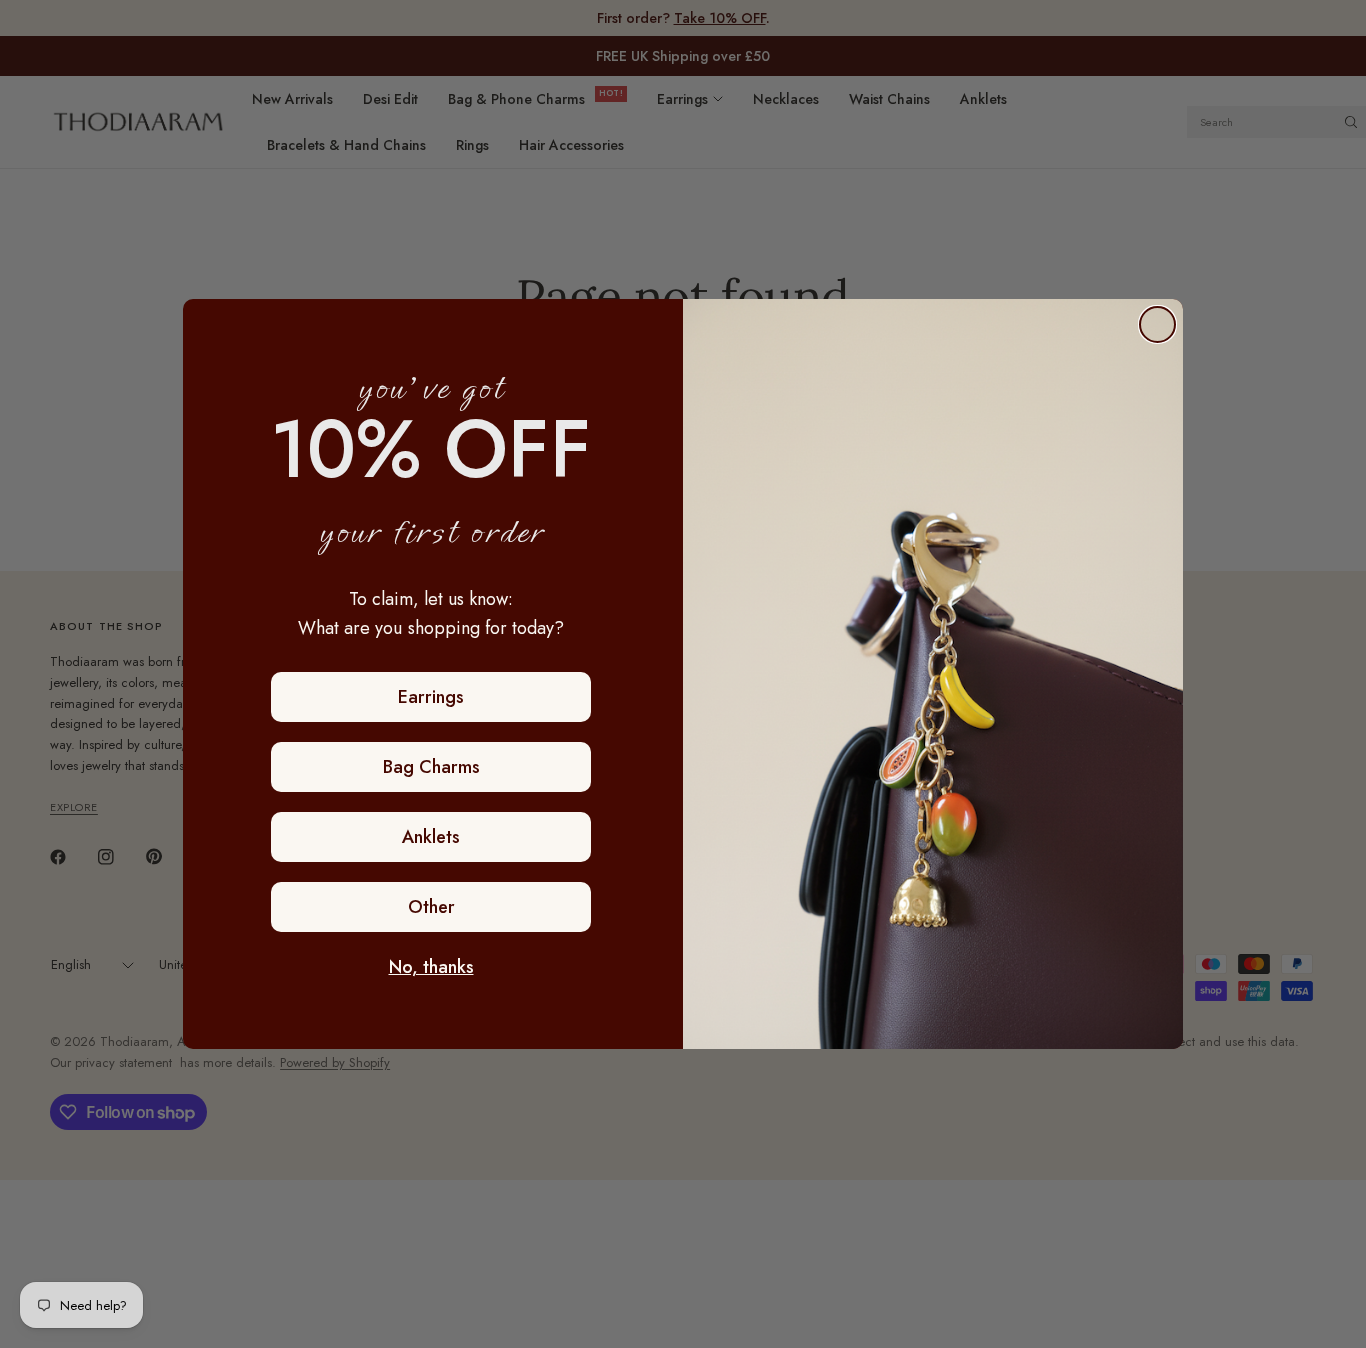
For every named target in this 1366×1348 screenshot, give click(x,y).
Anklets (431, 837)
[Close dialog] (1157, 324)
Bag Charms (431, 767)
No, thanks (431, 967)
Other (431, 907)
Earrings (431, 697)
